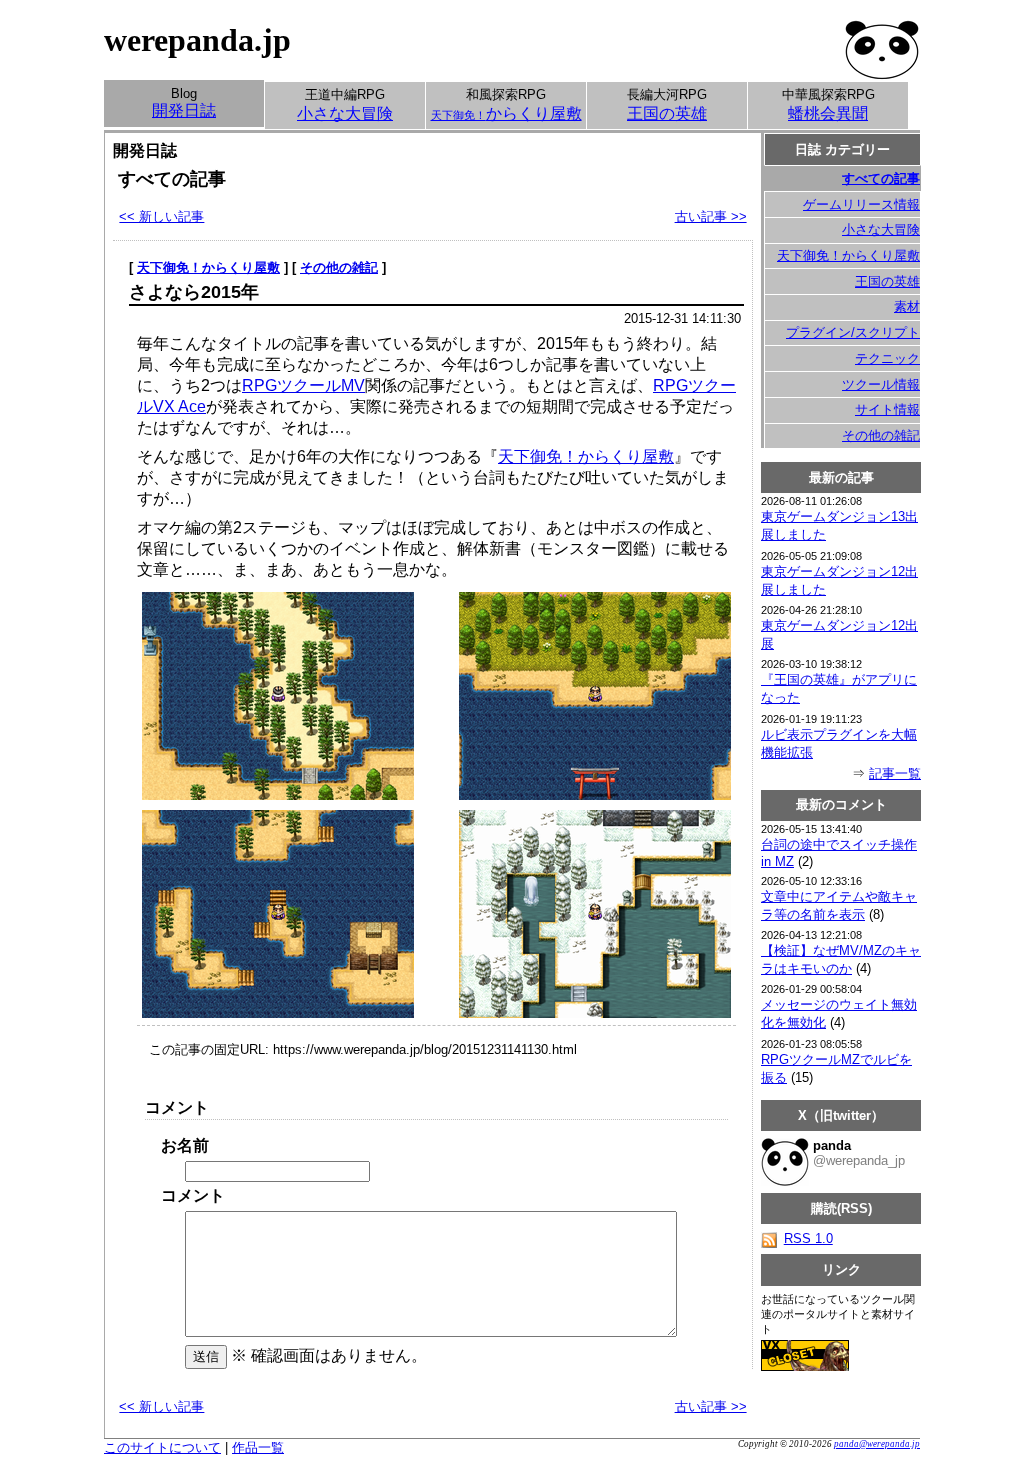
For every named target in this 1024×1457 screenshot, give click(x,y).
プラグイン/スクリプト (853, 332)
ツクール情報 (881, 384)
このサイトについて (162, 1447)
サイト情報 (887, 409)
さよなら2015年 (194, 292)
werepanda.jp (197, 40)
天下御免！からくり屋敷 (208, 267)
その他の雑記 (339, 267)
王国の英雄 (887, 281)
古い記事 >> (711, 216)
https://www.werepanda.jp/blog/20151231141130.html (425, 1049)
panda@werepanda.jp (877, 1444)
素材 (907, 306)
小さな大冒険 (881, 229)
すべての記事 (881, 178)
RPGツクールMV (303, 385)
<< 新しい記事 (161, 216)
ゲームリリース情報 (861, 204)
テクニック (887, 358)
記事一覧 (895, 773)
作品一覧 (258, 1447)
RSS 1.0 (808, 1238)
